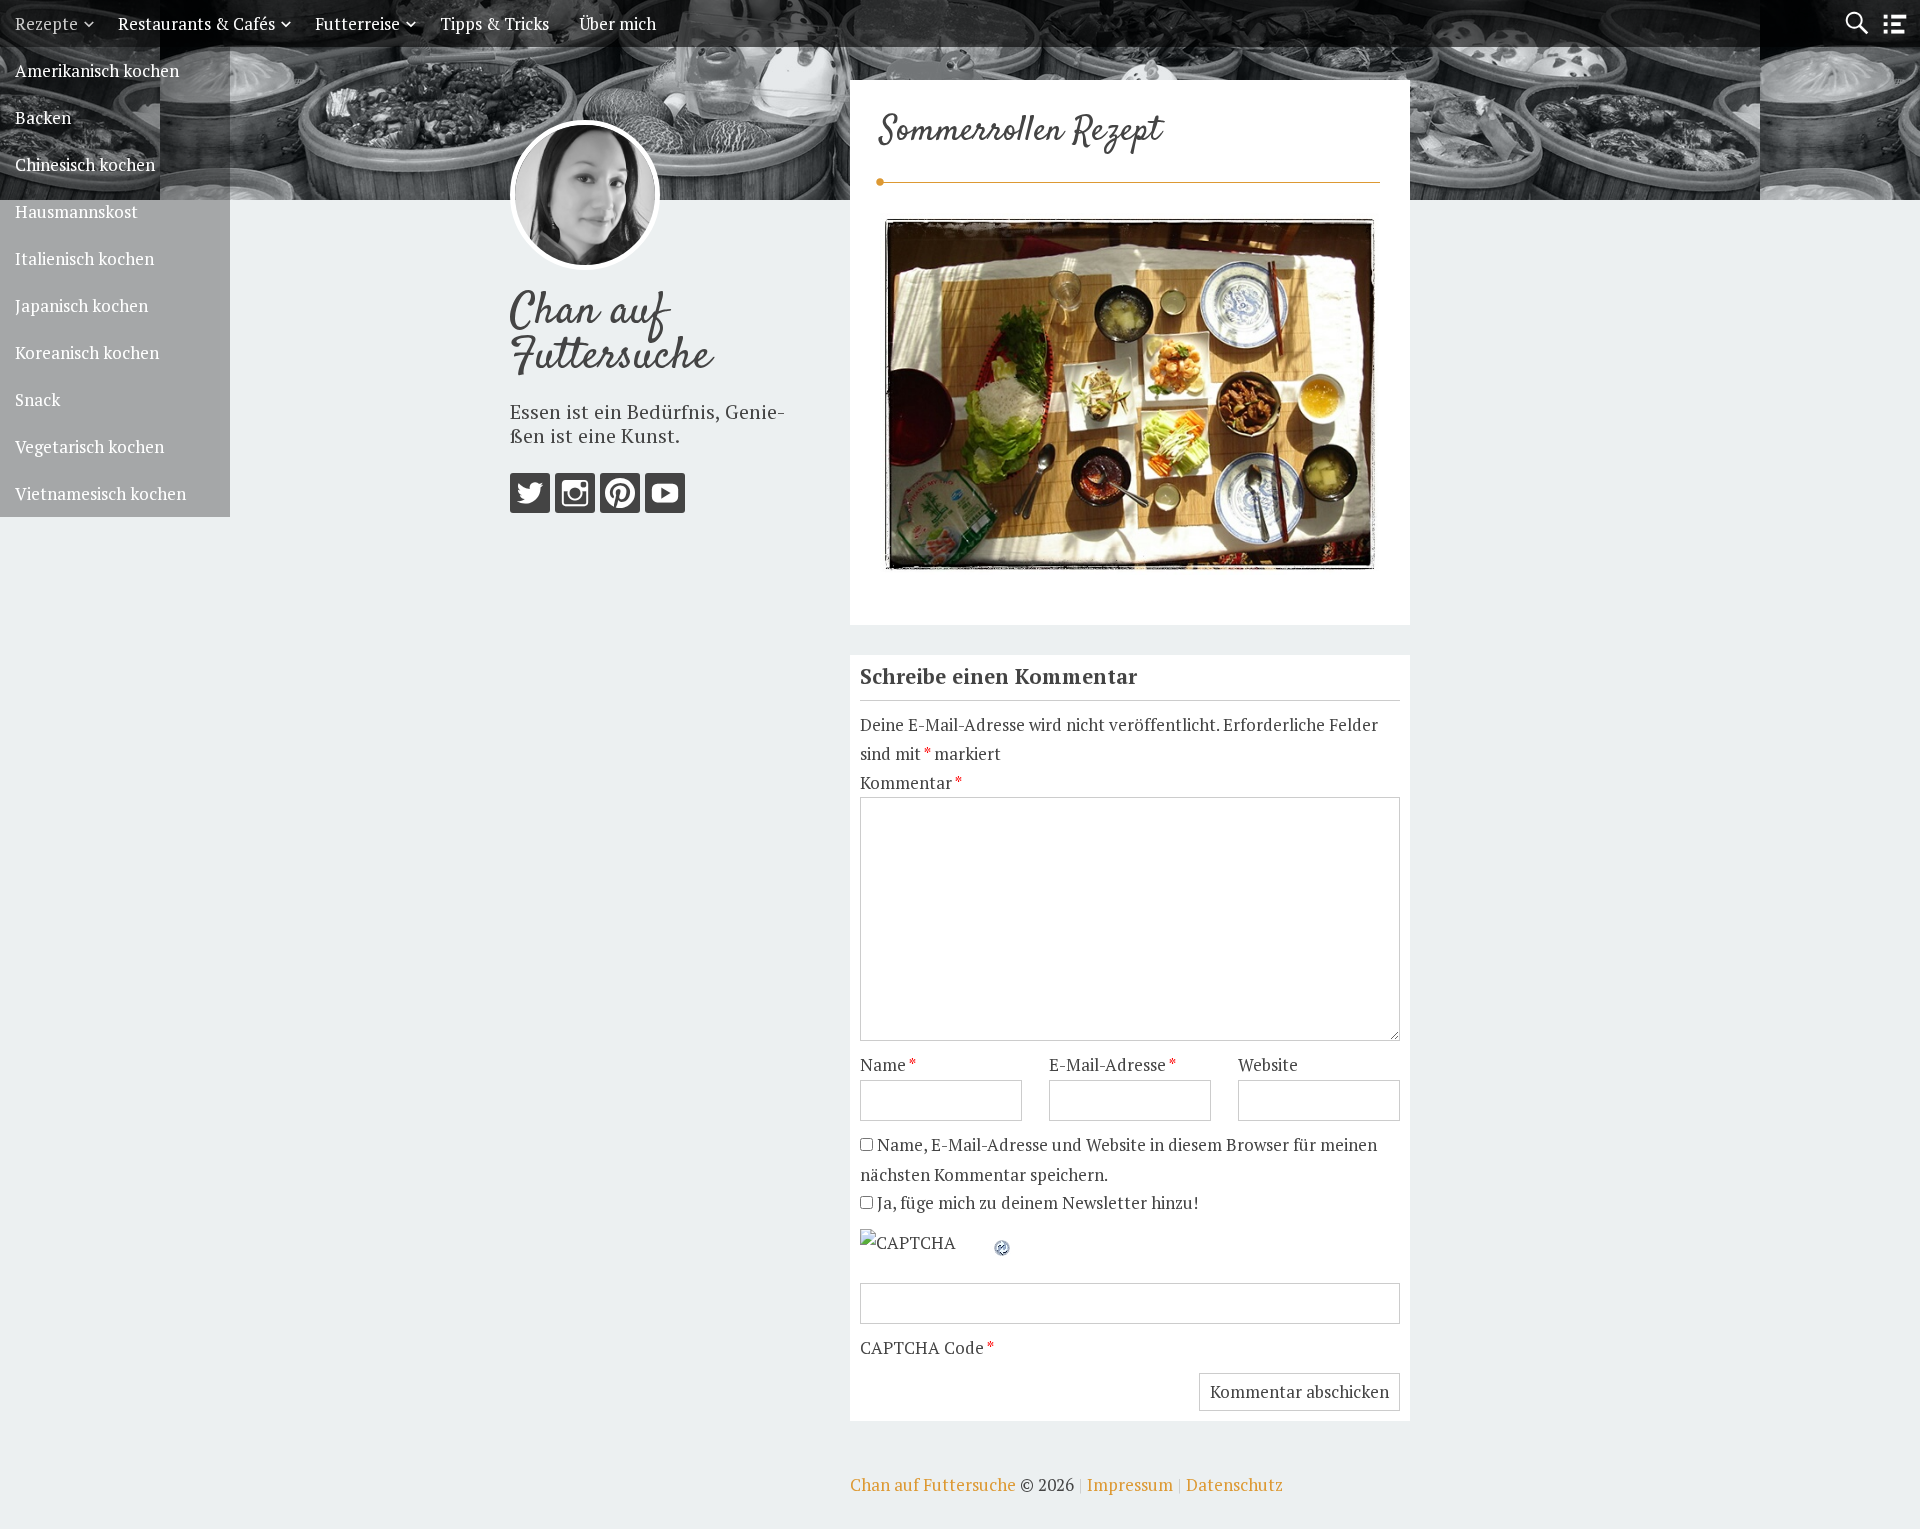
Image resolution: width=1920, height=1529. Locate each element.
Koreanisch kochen (87, 352)
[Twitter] (530, 497)
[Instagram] (575, 497)
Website (1268, 1064)
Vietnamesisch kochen (100, 493)
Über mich (617, 23)
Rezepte (46, 23)
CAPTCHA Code (922, 1347)
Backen (43, 117)
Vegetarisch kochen (89, 446)
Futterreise (357, 23)
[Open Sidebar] (1895, 24)
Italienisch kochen (84, 258)
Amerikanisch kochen (97, 70)
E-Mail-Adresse (1112, 1064)
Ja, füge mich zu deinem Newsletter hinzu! (1035, 1202)
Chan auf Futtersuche (610, 334)
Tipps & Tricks (494, 23)
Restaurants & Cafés (196, 23)
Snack (37, 399)
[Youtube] (665, 497)
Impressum (1130, 1484)
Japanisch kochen (81, 305)
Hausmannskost (76, 211)
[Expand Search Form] (1856, 23)
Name (888, 1064)
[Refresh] (1003, 1242)
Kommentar (911, 782)
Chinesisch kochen (85, 164)
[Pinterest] (620, 497)
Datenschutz (1234, 1484)
